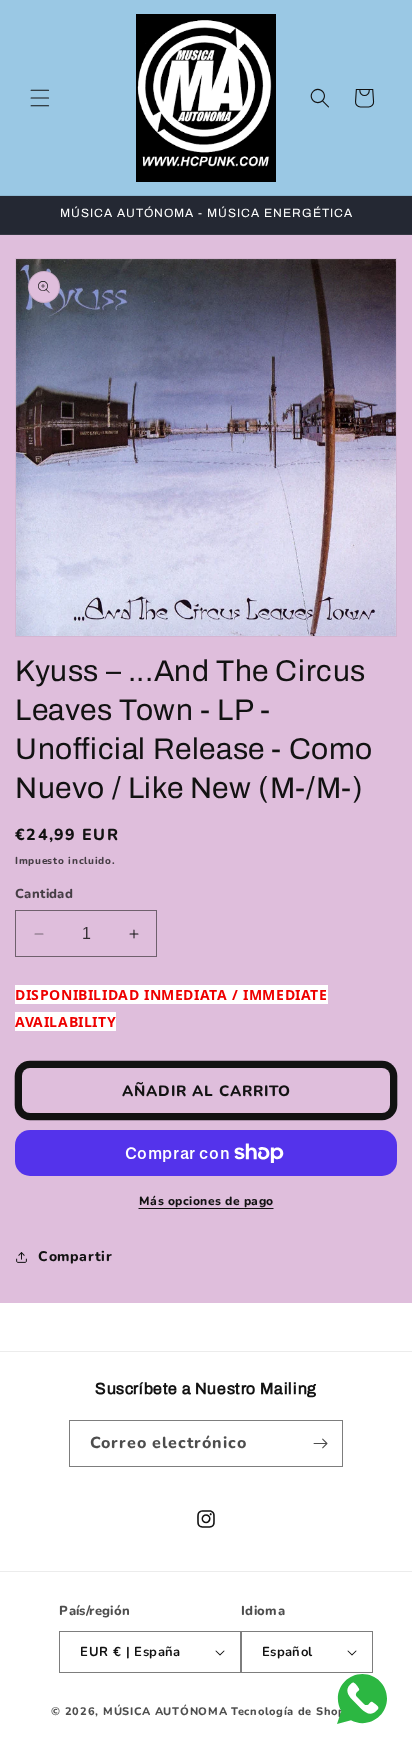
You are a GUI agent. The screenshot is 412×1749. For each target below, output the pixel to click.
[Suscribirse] (320, 1443)
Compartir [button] (75, 1256)
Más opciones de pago (206, 1201)
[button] (40, 98)
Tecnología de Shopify (296, 1711)
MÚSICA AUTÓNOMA (165, 1711)
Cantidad (44, 894)
